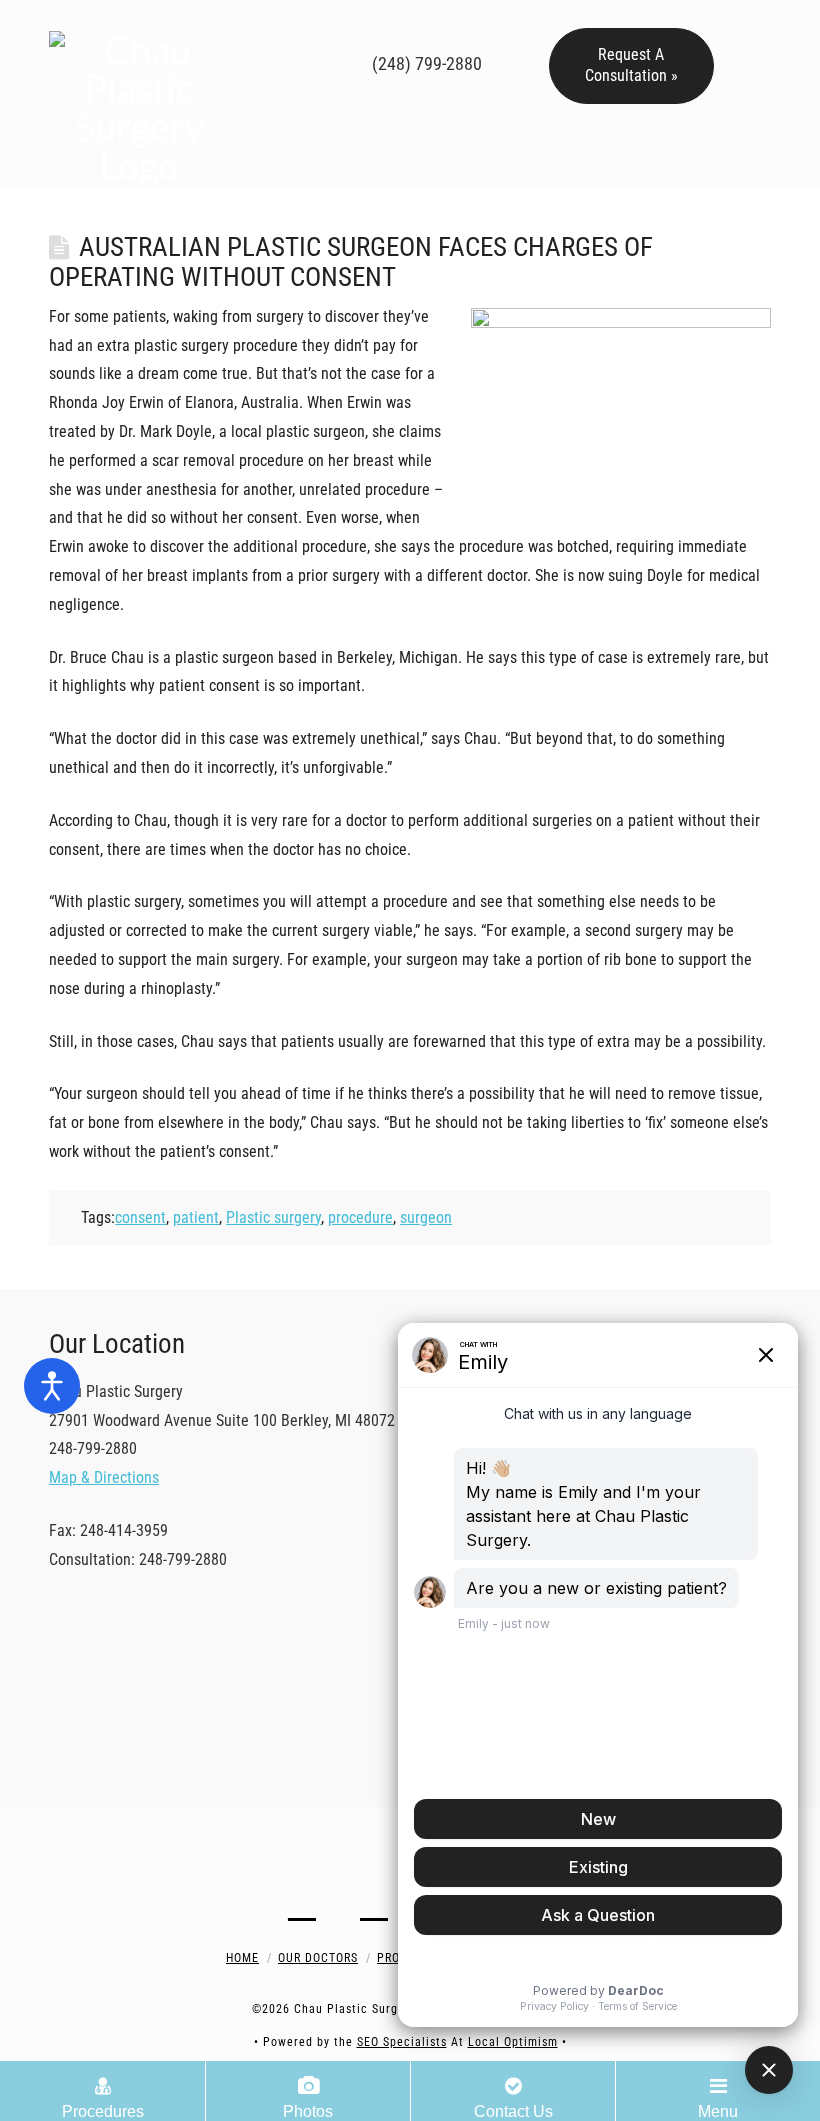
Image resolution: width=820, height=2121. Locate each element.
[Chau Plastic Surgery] (139, 94)
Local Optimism (513, 2042)
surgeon (426, 1217)
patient (196, 1217)
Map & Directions (104, 1477)
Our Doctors (318, 1958)
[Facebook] (315, 24)
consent (140, 1217)
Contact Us (513, 2111)
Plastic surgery (273, 1217)
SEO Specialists (402, 2042)
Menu (718, 2111)
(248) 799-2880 (425, 63)
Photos (308, 2111)
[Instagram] (402, 24)
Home (242, 1958)
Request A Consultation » (631, 65)
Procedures (103, 2111)
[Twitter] (344, 24)
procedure (360, 1217)
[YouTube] (373, 24)
